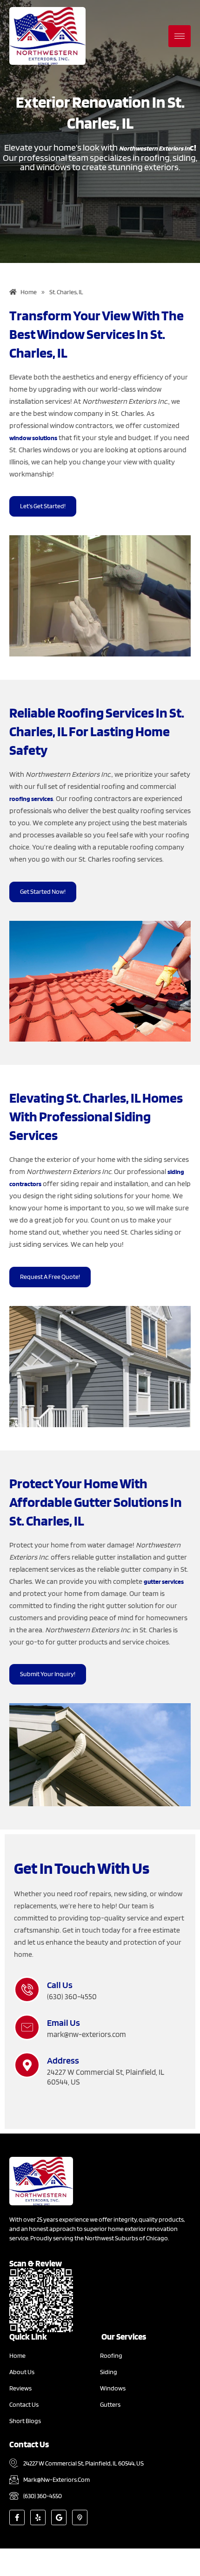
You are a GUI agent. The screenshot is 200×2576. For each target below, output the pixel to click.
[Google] (59, 2517)
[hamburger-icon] (180, 36)
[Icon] (80, 2517)
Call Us (60, 1985)
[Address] (27, 2065)
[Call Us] (27, 1989)
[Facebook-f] (17, 2517)
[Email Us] (27, 2027)
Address (63, 2060)
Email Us (63, 2023)
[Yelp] (38, 2517)
